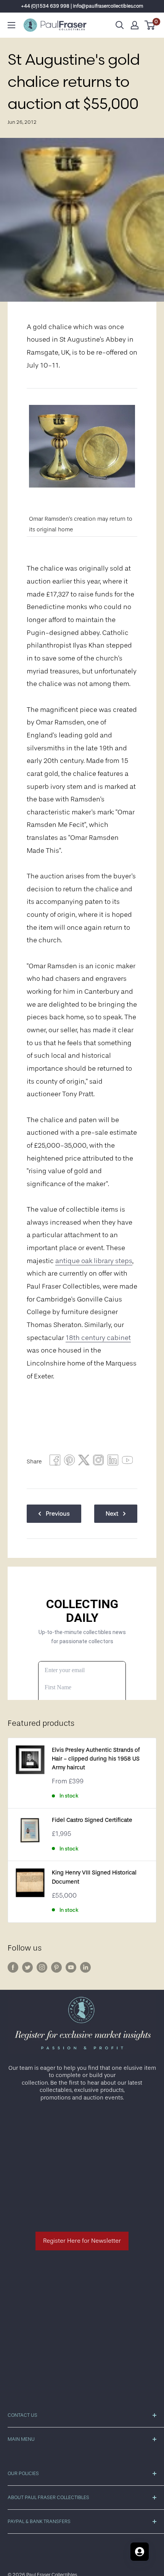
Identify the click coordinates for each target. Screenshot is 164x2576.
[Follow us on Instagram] (42, 1967)
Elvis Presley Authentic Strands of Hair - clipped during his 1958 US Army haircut (96, 1759)
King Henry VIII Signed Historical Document (94, 1877)
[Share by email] (98, 1462)
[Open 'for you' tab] (140, 2552)
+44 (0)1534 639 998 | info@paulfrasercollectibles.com (82, 6)
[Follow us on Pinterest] (56, 1967)
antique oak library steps (94, 1261)
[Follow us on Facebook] (13, 1967)
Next (112, 1514)
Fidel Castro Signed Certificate (92, 1820)
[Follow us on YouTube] (71, 1967)
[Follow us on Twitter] (27, 1967)
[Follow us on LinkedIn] (85, 1967)
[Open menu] (11, 25)
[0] (150, 25)
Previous (58, 1514)
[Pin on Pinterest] (69, 1462)
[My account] (135, 25)
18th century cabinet (98, 1338)
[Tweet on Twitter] (84, 1462)
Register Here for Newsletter (82, 2241)
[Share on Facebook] (55, 1462)
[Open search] (120, 25)
